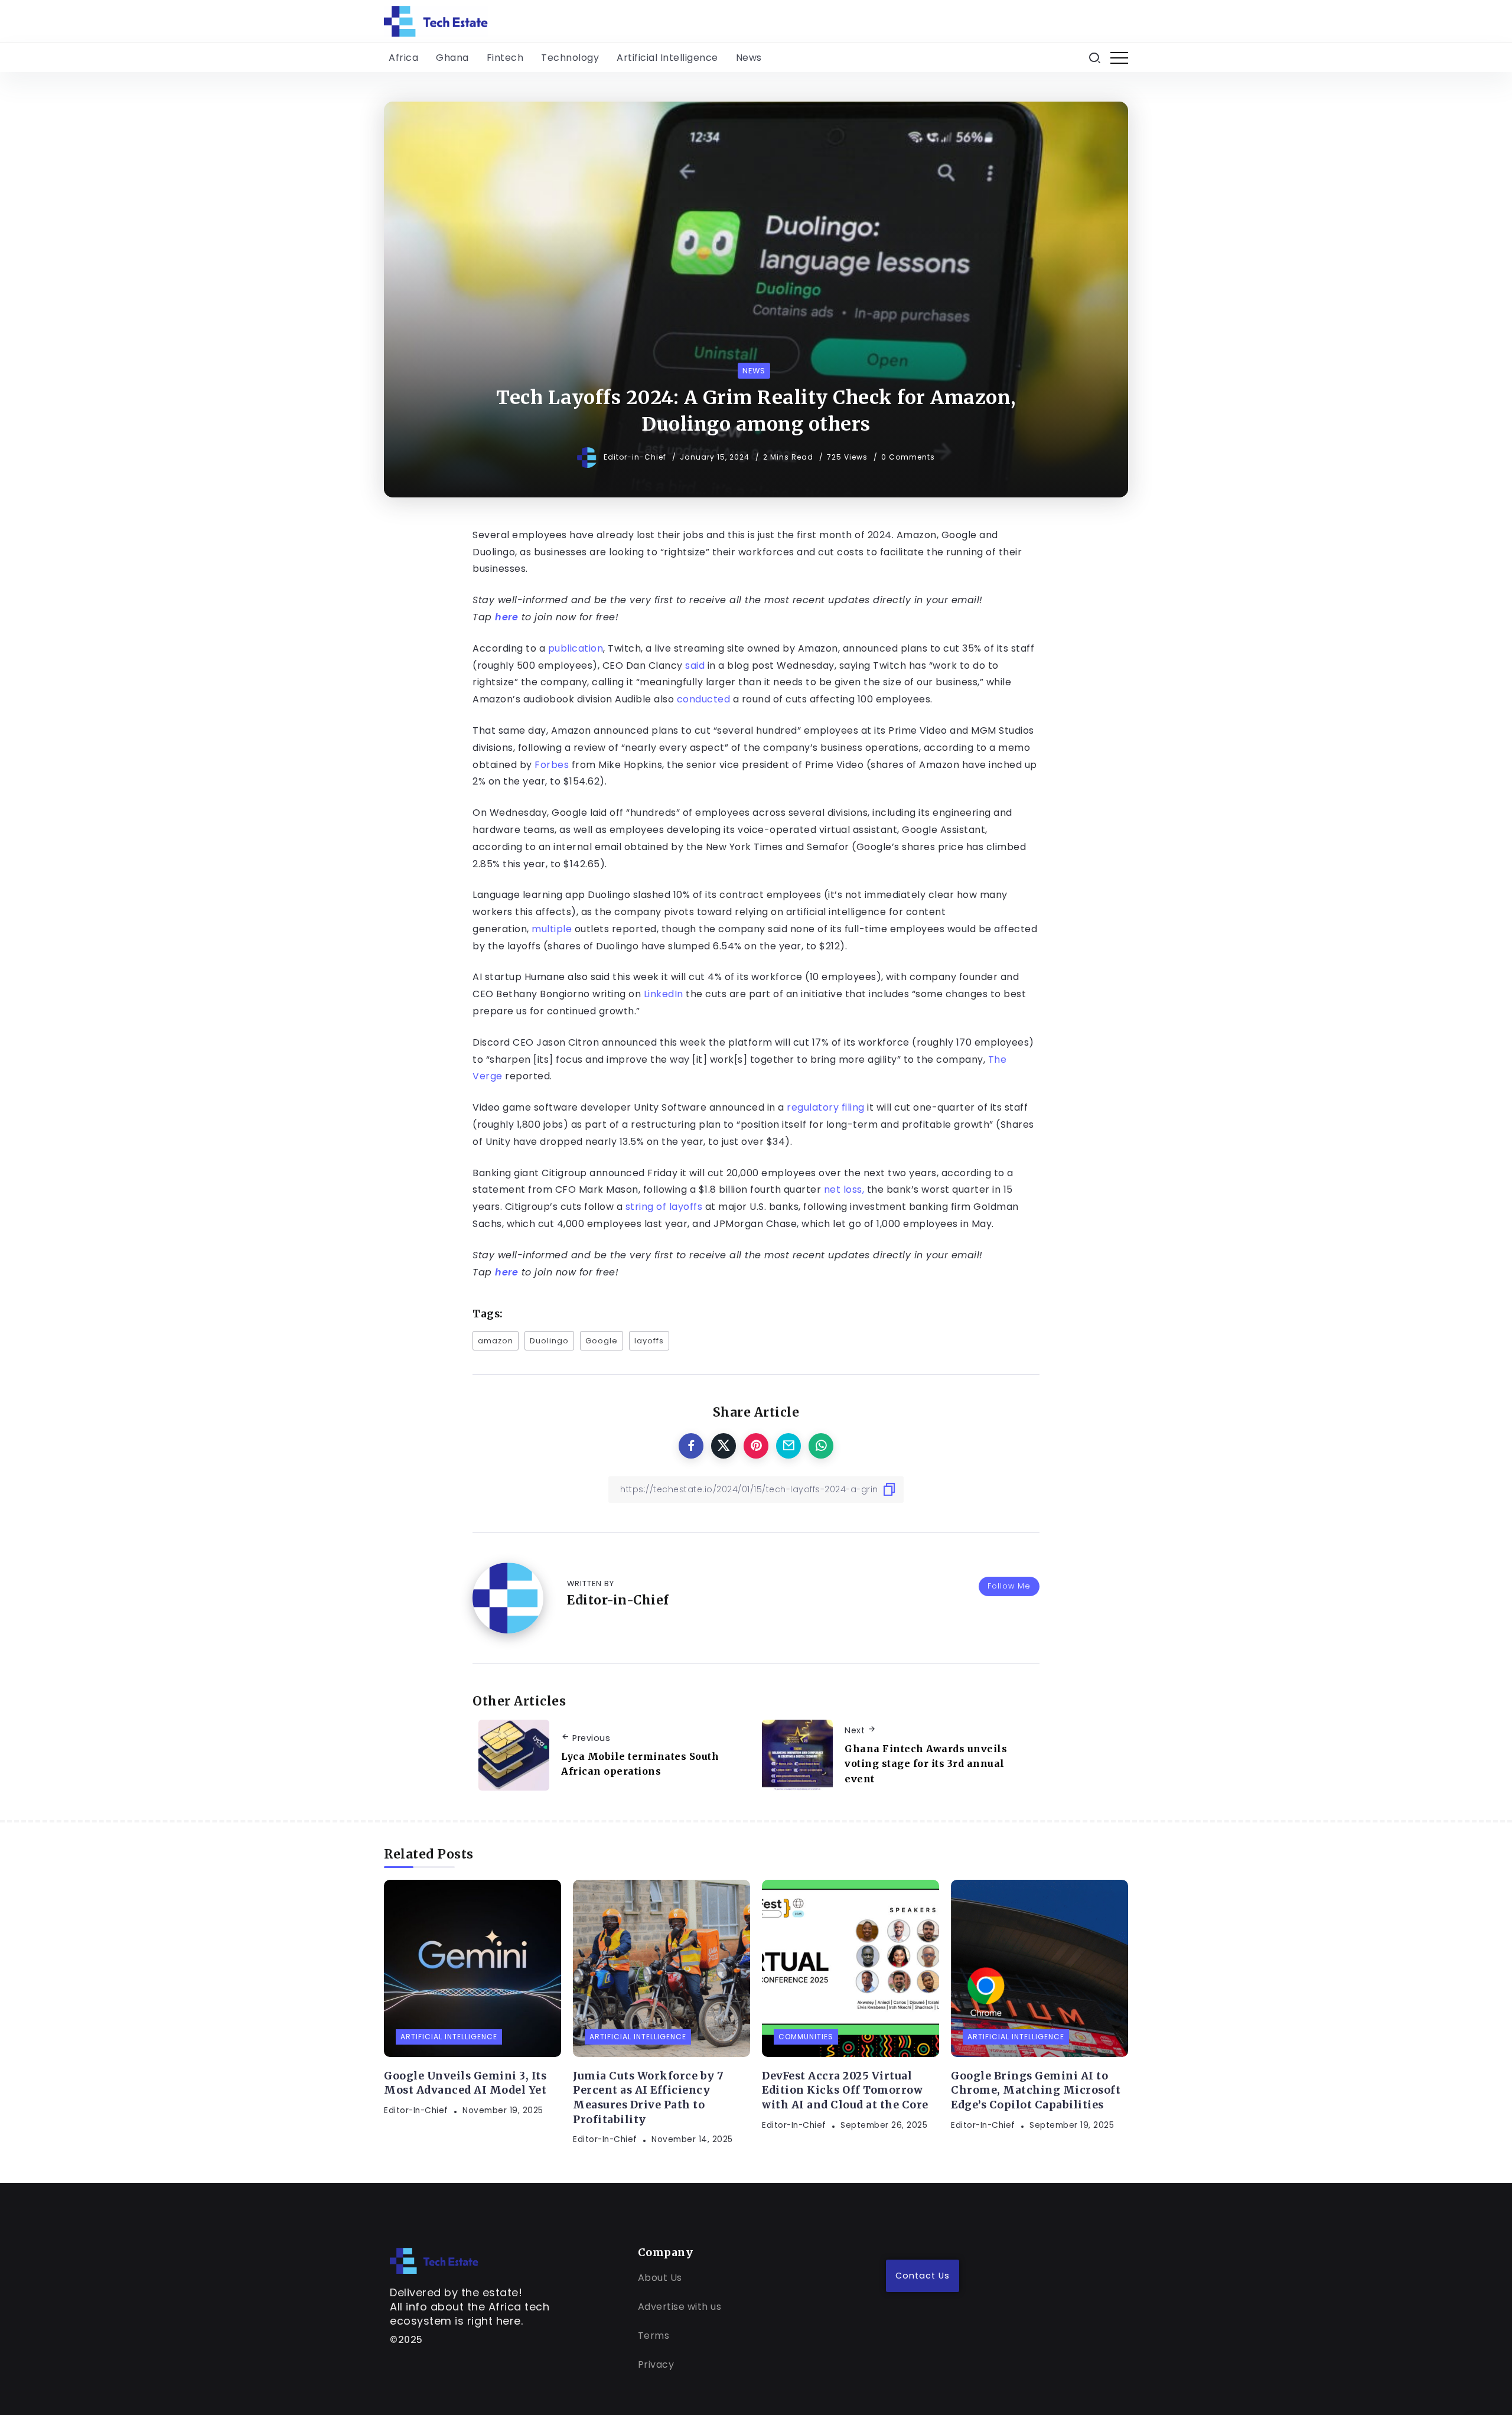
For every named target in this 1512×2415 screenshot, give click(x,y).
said (695, 665)
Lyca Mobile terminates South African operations (640, 1764)
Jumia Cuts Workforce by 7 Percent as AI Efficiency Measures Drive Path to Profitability (649, 2098)
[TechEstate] (434, 2260)
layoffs (649, 1341)
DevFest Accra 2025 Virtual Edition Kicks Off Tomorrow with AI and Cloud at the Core (845, 2090)
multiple (552, 929)
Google (602, 1341)
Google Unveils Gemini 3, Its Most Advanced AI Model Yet (465, 2083)
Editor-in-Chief (636, 457)
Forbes (552, 765)
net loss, (844, 1189)
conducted (704, 699)
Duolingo (549, 1341)
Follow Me (1009, 1586)
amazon (496, 1341)
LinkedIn (664, 994)
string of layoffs (664, 1207)
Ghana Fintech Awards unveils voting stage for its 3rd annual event (926, 1764)
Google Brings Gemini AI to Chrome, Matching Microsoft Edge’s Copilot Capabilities (1036, 2090)
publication (576, 648)
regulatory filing (826, 1107)
